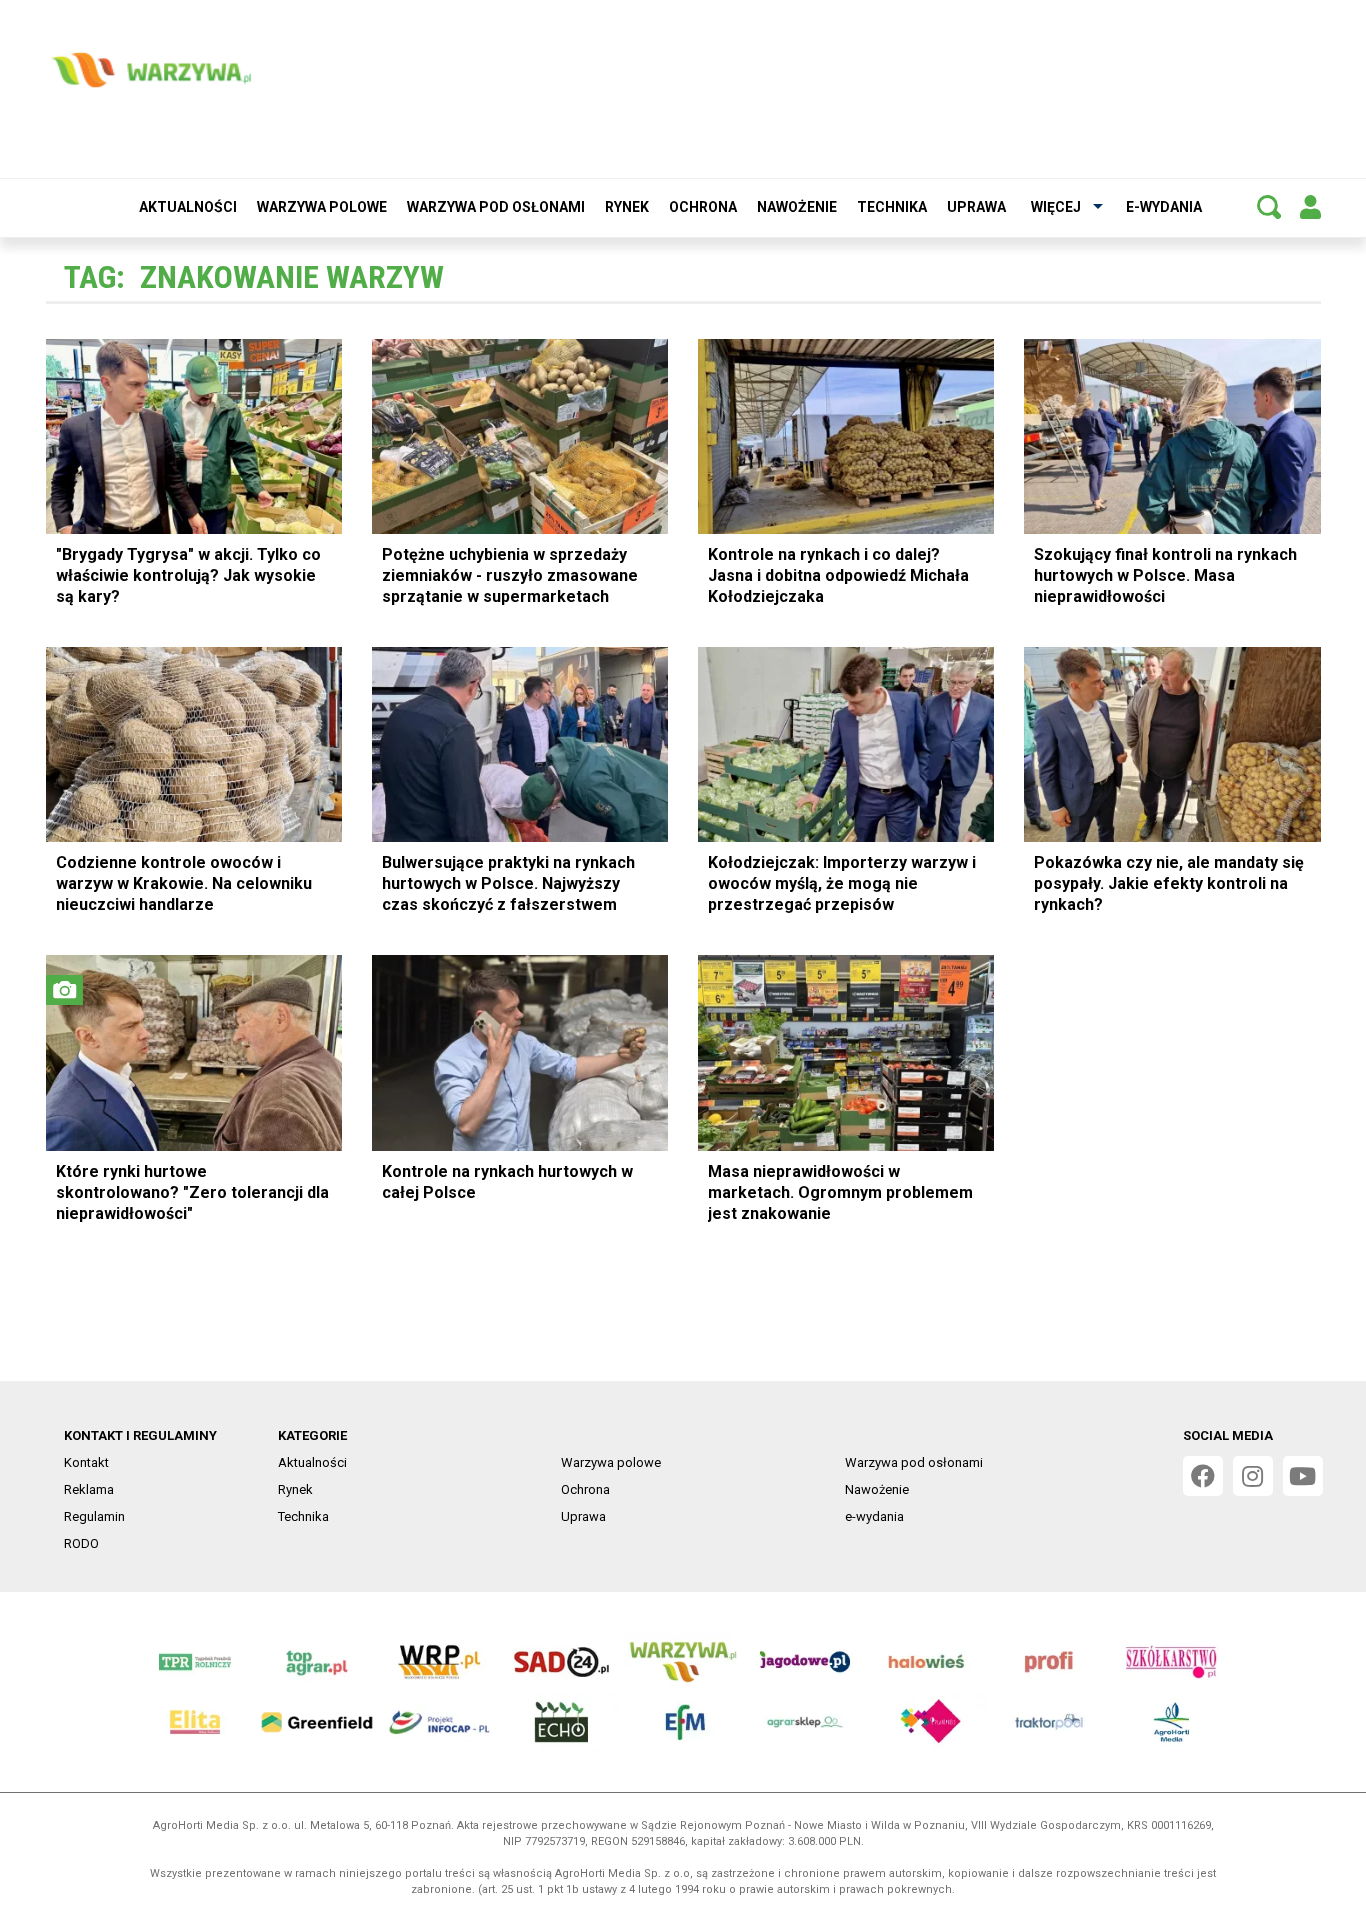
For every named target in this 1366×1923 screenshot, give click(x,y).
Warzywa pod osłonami (496, 207)
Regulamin (94, 1516)
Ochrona (703, 207)
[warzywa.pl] (151, 70)
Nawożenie (797, 207)
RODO (81, 1543)
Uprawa (976, 207)
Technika (892, 207)
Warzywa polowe (322, 207)
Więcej (1056, 207)
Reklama (89, 1489)
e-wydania (1164, 207)
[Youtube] (1303, 1476)
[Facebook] (1203, 1476)
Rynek (627, 207)
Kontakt (86, 1462)
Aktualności (188, 207)
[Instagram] (1253, 1476)
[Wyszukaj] (1269, 207)
